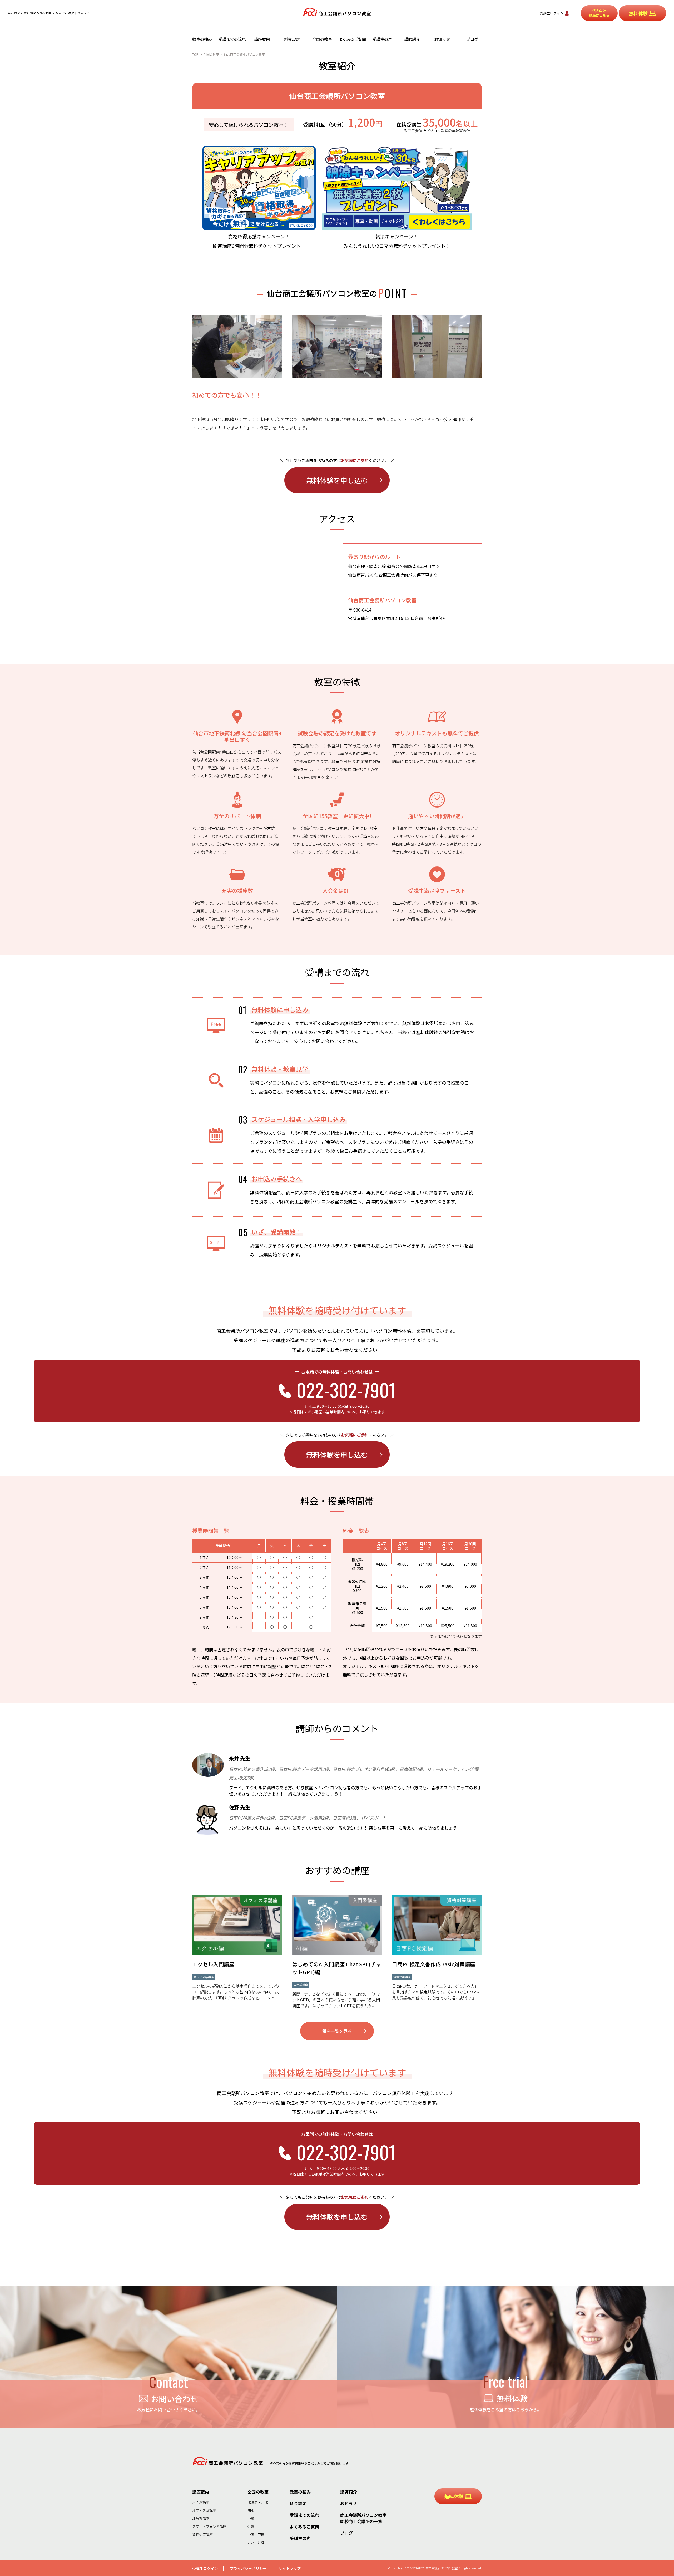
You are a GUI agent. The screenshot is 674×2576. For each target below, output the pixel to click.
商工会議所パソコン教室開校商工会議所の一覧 (363, 2518)
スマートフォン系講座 (209, 2526)
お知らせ (442, 39)
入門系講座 (201, 2502)
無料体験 (638, 13)
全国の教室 (322, 39)
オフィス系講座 (204, 2510)
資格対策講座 (202, 2535)
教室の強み (202, 39)
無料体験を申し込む (337, 480)
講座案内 (262, 39)
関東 (251, 2510)
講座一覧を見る (337, 2031)
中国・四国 (256, 2535)
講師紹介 (412, 39)
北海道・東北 (258, 2502)
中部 (251, 2519)
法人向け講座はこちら (599, 13)
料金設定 (292, 39)
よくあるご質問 (352, 39)
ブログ (472, 39)
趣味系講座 (201, 2519)
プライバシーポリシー (248, 2568)
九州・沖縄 (256, 2542)
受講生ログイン (552, 13)
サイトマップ (290, 2568)
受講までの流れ (232, 39)
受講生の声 (382, 39)
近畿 (251, 2526)
